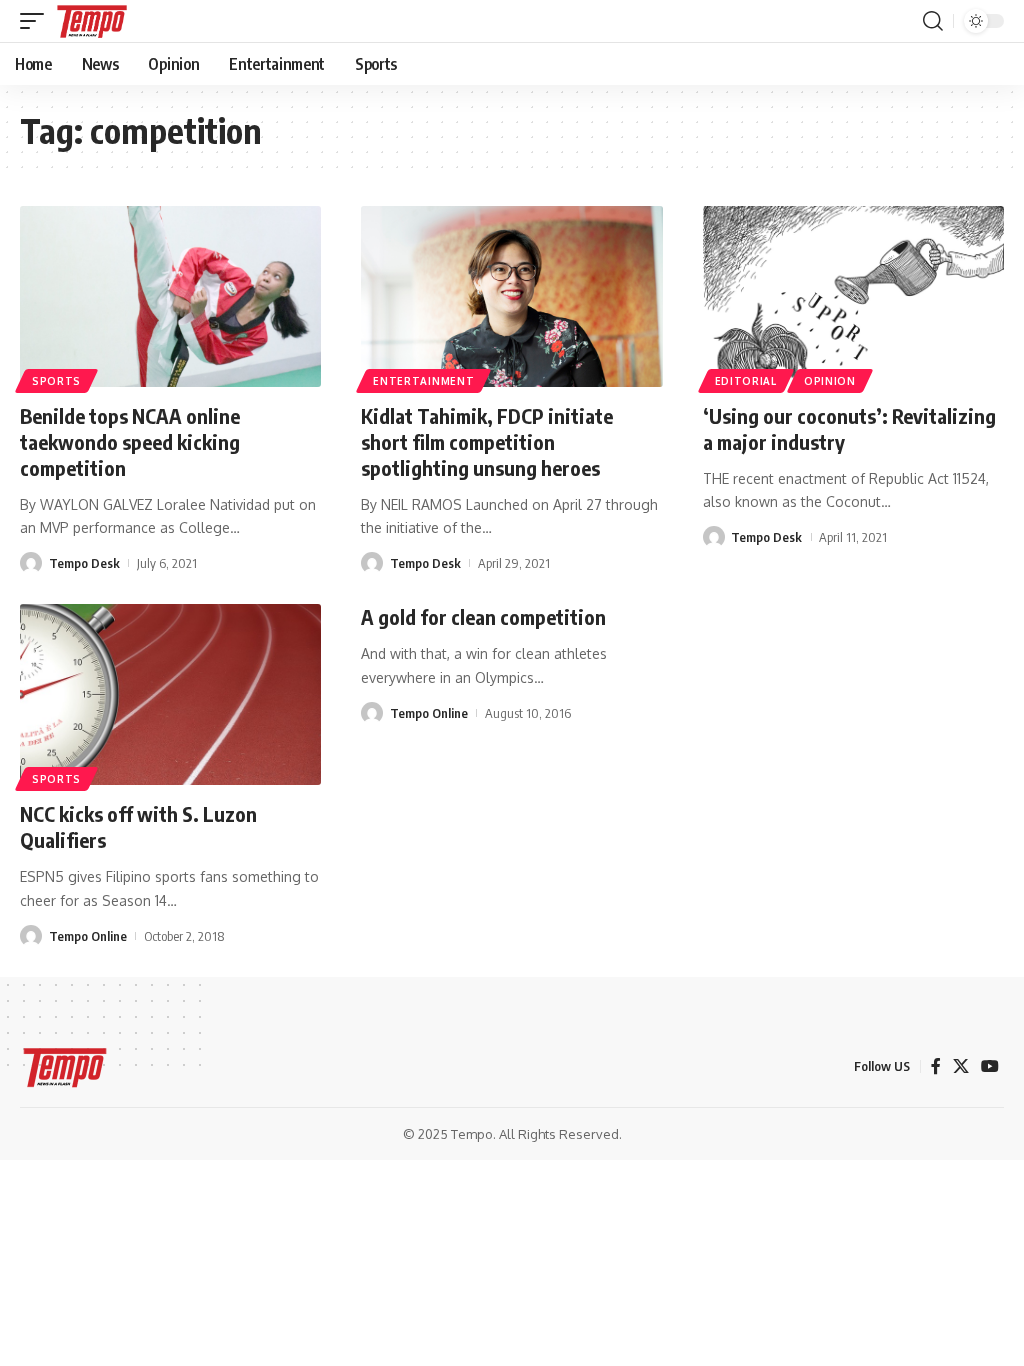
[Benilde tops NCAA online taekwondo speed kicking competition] (170, 296)
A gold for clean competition (483, 616)
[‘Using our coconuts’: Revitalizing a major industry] (853, 296)
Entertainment (423, 381)
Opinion (830, 381)
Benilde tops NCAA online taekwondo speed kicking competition (130, 441)
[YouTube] (990, 1066)
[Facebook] (936, 1066)
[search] (933, 21)
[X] (961, 1066)
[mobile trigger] (37, 21)
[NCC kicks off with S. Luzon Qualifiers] (170, 694)
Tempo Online (88, 936)
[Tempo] (92, 21)
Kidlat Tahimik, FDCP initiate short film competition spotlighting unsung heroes (487, 441)
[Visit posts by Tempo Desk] (31, 563)
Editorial (746, 381)
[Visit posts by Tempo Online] (31, 936)
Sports (56, 381)
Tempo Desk (84, 563)
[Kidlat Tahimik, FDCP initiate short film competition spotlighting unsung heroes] (511, 296)
